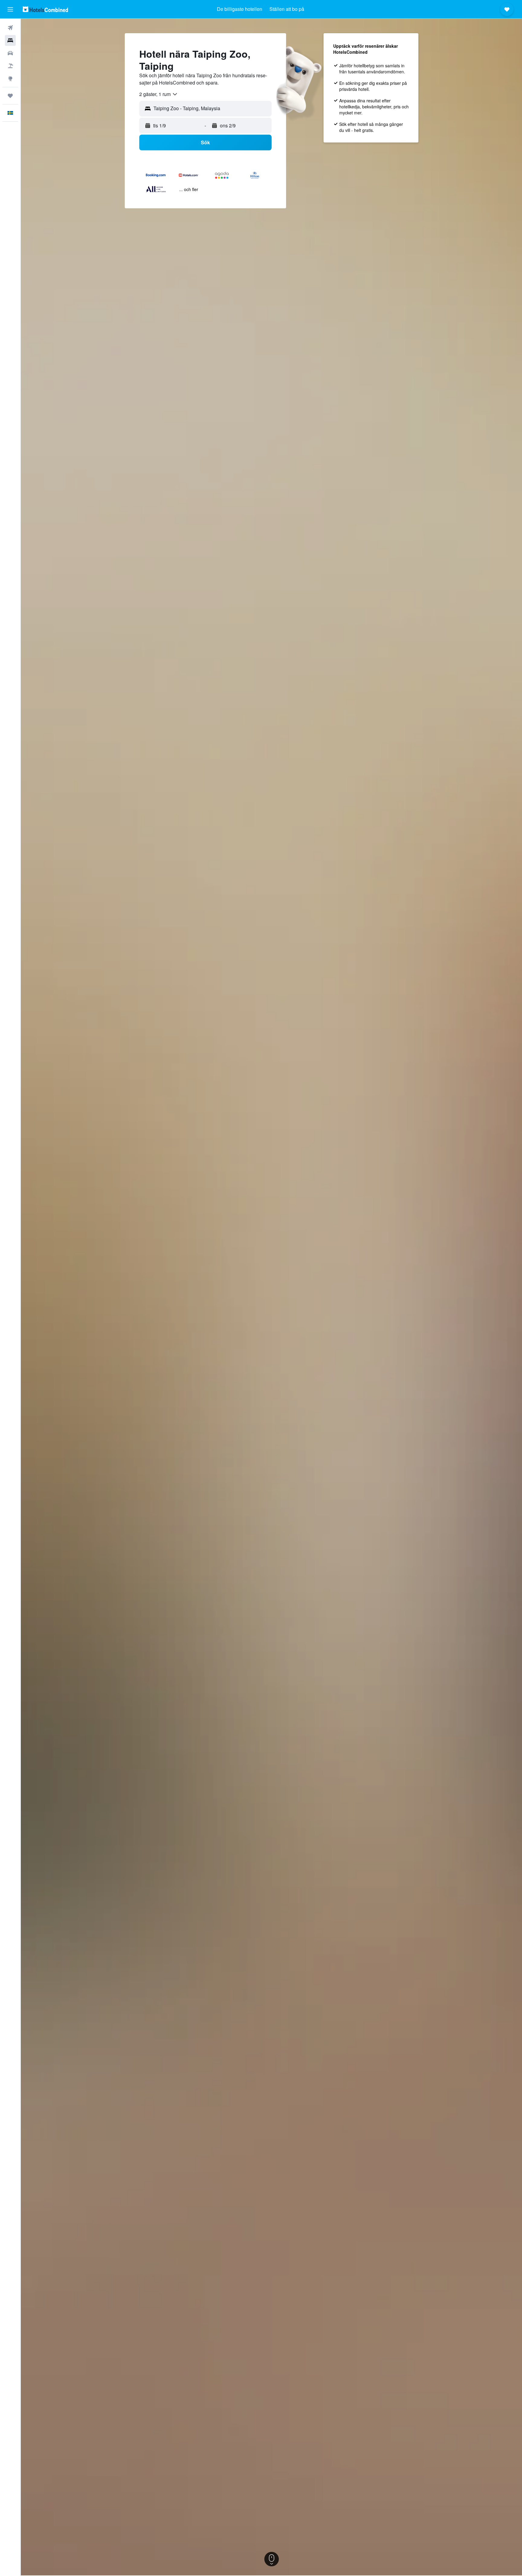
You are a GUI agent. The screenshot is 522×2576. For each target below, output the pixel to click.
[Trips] (10, 96)
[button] (10, 9)
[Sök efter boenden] (10, 40)
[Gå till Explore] (10, 78)
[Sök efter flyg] (10, 28)
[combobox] (159, 94)
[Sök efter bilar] (10, 53)
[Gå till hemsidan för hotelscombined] (45, 9)
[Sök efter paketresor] (10, 66)
